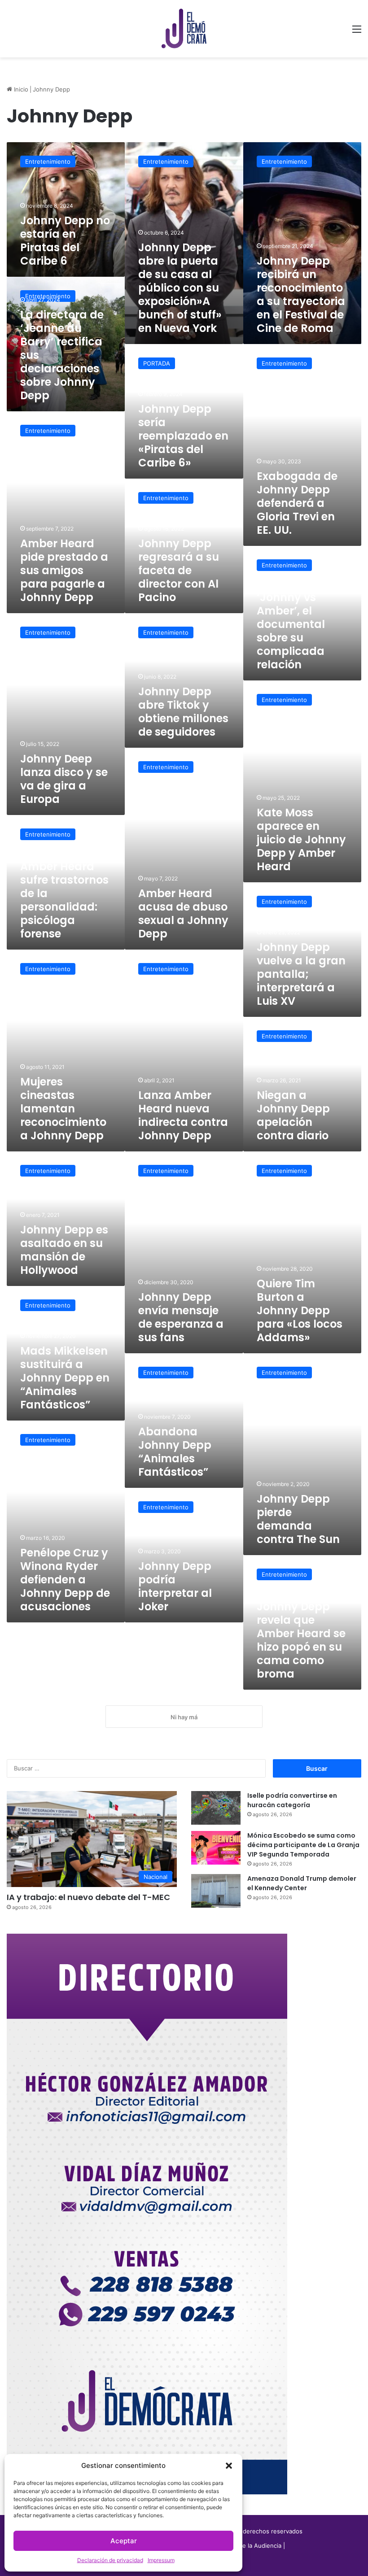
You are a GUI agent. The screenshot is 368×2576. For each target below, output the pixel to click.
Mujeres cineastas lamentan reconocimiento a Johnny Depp (63, 1109)
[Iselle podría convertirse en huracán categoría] (216, 1808)
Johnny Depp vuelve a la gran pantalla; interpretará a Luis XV (301, 974)
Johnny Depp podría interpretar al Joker (175, 1586)
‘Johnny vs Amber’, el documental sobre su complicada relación (291, 631)
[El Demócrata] (184, 29)
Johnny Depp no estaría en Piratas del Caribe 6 (65, 241)
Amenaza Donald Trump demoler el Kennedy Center (302, 1883)
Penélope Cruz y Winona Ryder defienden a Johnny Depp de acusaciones (65, 1580)
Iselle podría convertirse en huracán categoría (292, 1800)
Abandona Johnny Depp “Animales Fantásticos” (175, 1452)
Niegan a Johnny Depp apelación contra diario (293, 1115)
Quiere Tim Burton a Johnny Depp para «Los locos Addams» (300, 1310)
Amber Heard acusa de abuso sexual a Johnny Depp (183, 913)
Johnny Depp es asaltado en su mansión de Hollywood (64, 1250)
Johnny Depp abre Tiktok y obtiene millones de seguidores (183, 712)
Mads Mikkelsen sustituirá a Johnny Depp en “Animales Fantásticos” (65, 1378)
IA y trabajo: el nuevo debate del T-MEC (88, 1897)
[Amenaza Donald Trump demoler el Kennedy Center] (216, 1891)
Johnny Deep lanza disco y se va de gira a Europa (64, 779)
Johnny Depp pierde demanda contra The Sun (298, 1519)
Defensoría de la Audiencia (244, 2545)
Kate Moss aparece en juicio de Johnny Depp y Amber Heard (301, 839)
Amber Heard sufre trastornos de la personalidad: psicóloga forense (64, 900)
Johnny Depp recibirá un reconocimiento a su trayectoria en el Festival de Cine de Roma (301, 294)
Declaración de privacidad (110, 2560)
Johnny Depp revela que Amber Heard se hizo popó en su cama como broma (301, 1640)
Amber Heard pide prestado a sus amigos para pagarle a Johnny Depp (64, 570)
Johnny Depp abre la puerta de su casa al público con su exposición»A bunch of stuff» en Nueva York (180, 288)
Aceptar (124, 2541)
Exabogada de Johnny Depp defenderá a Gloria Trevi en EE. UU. (297, 503)
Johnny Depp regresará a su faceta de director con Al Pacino (179, 570)
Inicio (20, 89)
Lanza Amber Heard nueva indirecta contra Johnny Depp (183, 1115)
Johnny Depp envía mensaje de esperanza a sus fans (181, 1317)
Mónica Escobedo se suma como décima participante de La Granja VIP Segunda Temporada (303, 1845)
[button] (229, 2466)
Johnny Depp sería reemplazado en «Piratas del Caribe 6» (183, 436)
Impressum (161, 2560)
